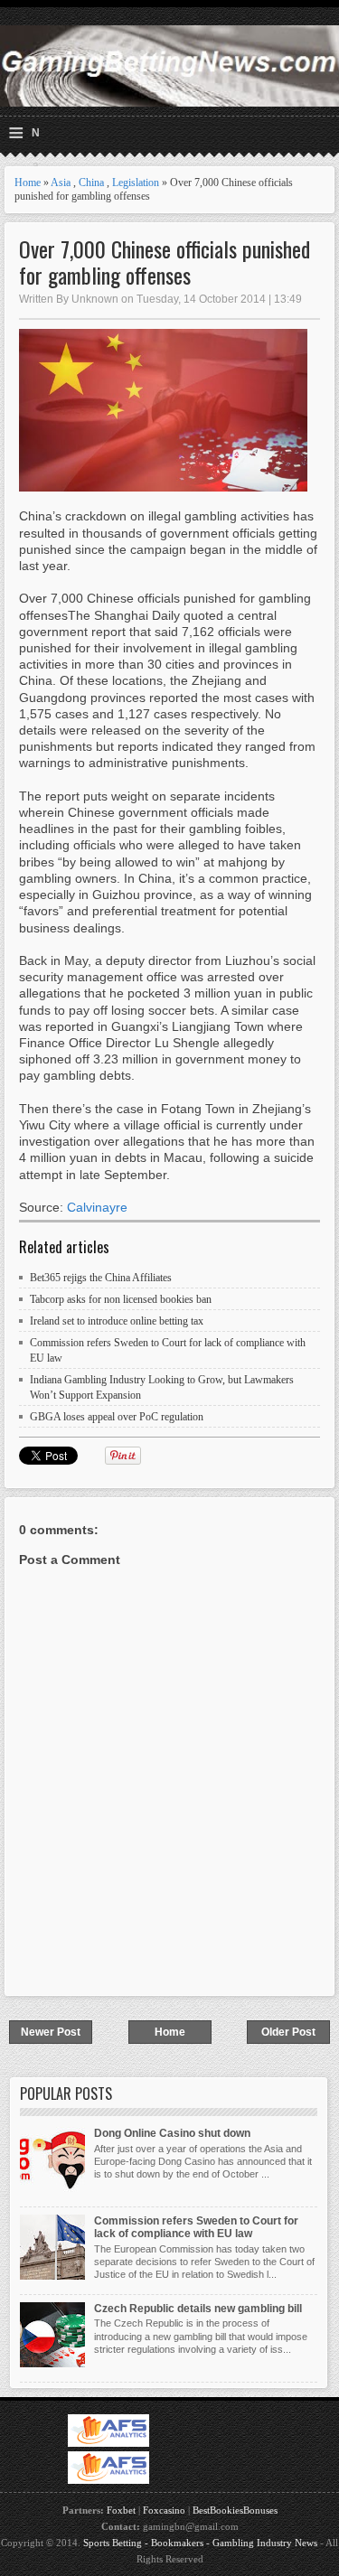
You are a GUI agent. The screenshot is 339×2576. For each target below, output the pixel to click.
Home (28, 183)
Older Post (288, 2032)
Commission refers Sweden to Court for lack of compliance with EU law (196, 2227)
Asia (61, 183)
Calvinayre (97, 1207)
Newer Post (51, 2032)
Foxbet (121, 2510)
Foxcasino (164, 2510)
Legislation (136, 183)
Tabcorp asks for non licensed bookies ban (121, 1299)
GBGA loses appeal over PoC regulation (117, 1417)
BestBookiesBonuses (235, 2510)
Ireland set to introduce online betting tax (117, 1321)
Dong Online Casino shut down (172, 2133)
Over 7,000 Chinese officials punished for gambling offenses (165, 262)
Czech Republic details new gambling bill (198, 2309)
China (91, 183)
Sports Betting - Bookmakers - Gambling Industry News (200, 2543)
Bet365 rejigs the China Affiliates (101, 1278)
